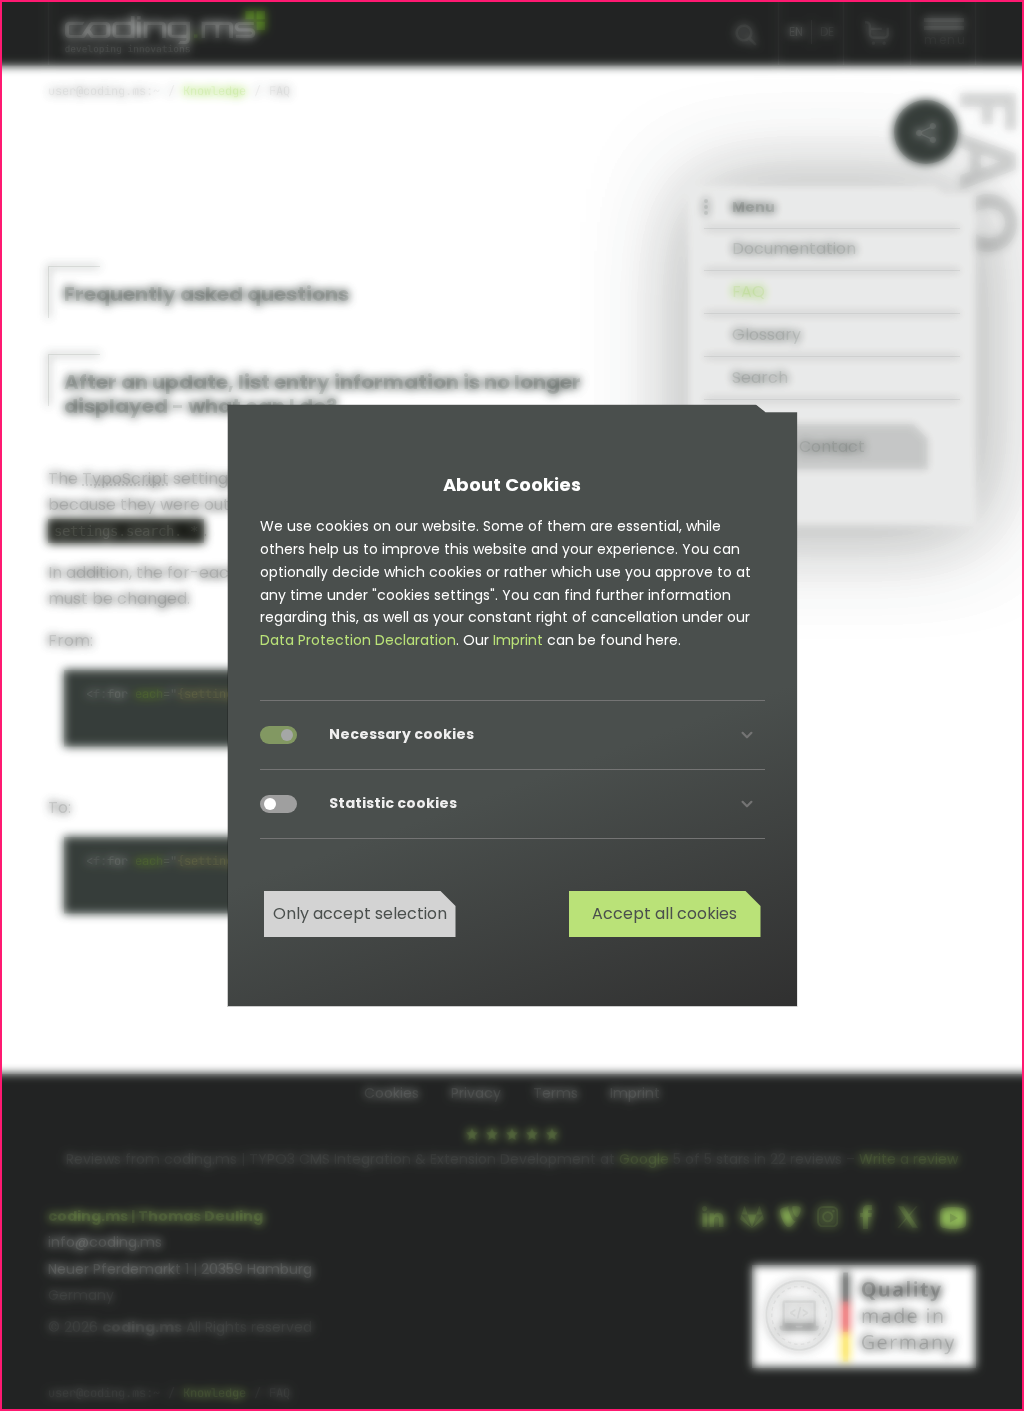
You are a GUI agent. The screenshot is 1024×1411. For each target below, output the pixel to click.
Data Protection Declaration (358, 640)
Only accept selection (360, 913)
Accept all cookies (664, 913)
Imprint (518, 640)
